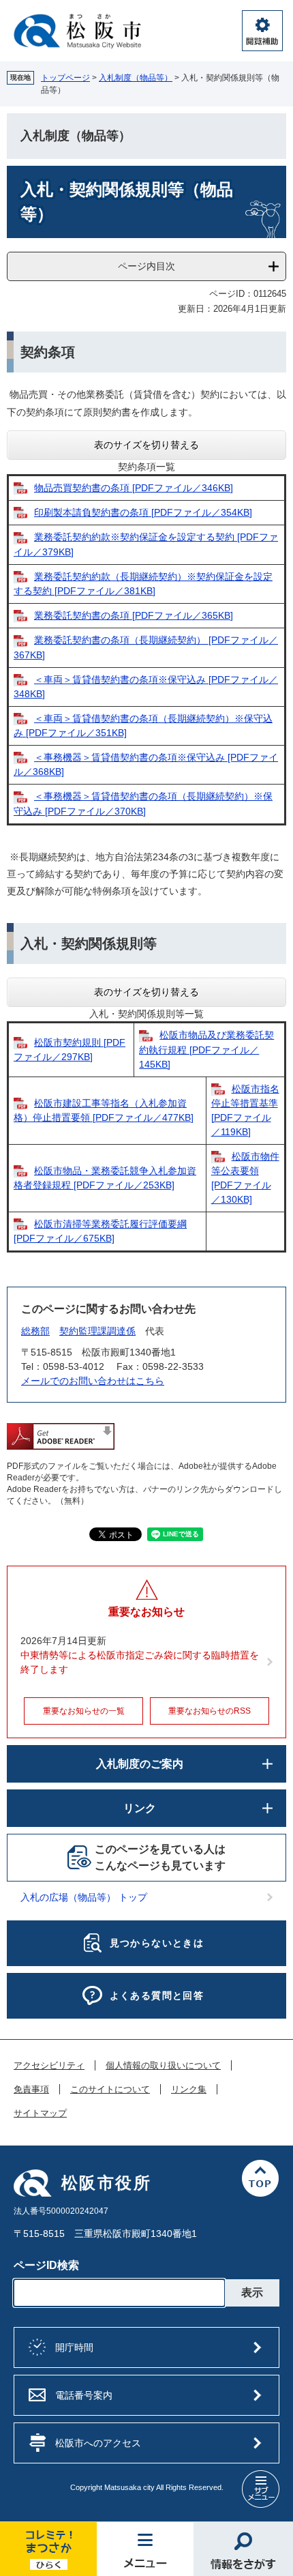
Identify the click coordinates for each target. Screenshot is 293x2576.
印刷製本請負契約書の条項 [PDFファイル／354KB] (143, 512)
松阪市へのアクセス (98, 2443)
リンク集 (189, 2090)
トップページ (65, 78)
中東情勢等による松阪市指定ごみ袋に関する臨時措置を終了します (140, 1662)
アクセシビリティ (49, 2066)
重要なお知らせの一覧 (84, 1711)
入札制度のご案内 (140, 1764)
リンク (140, 1808)
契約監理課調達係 (97, 1331)
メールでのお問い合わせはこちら (93, 1381)
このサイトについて (110, 2090)
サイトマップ (40, 2113)
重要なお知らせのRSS (210, 1711)
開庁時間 (74, 2347)
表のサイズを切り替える (146, 445)
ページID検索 (46, 2265)
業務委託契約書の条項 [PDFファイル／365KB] (134, 615)
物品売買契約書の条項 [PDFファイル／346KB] (134, 488)
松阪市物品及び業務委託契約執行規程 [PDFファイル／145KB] (206, 1049)
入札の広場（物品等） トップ (84, 1897)
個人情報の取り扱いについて (163, 2066)
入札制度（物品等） (136, 78)
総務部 (35, 1331)
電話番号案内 (84, 2395)
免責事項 (31, 2090)
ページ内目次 (146, 266)
